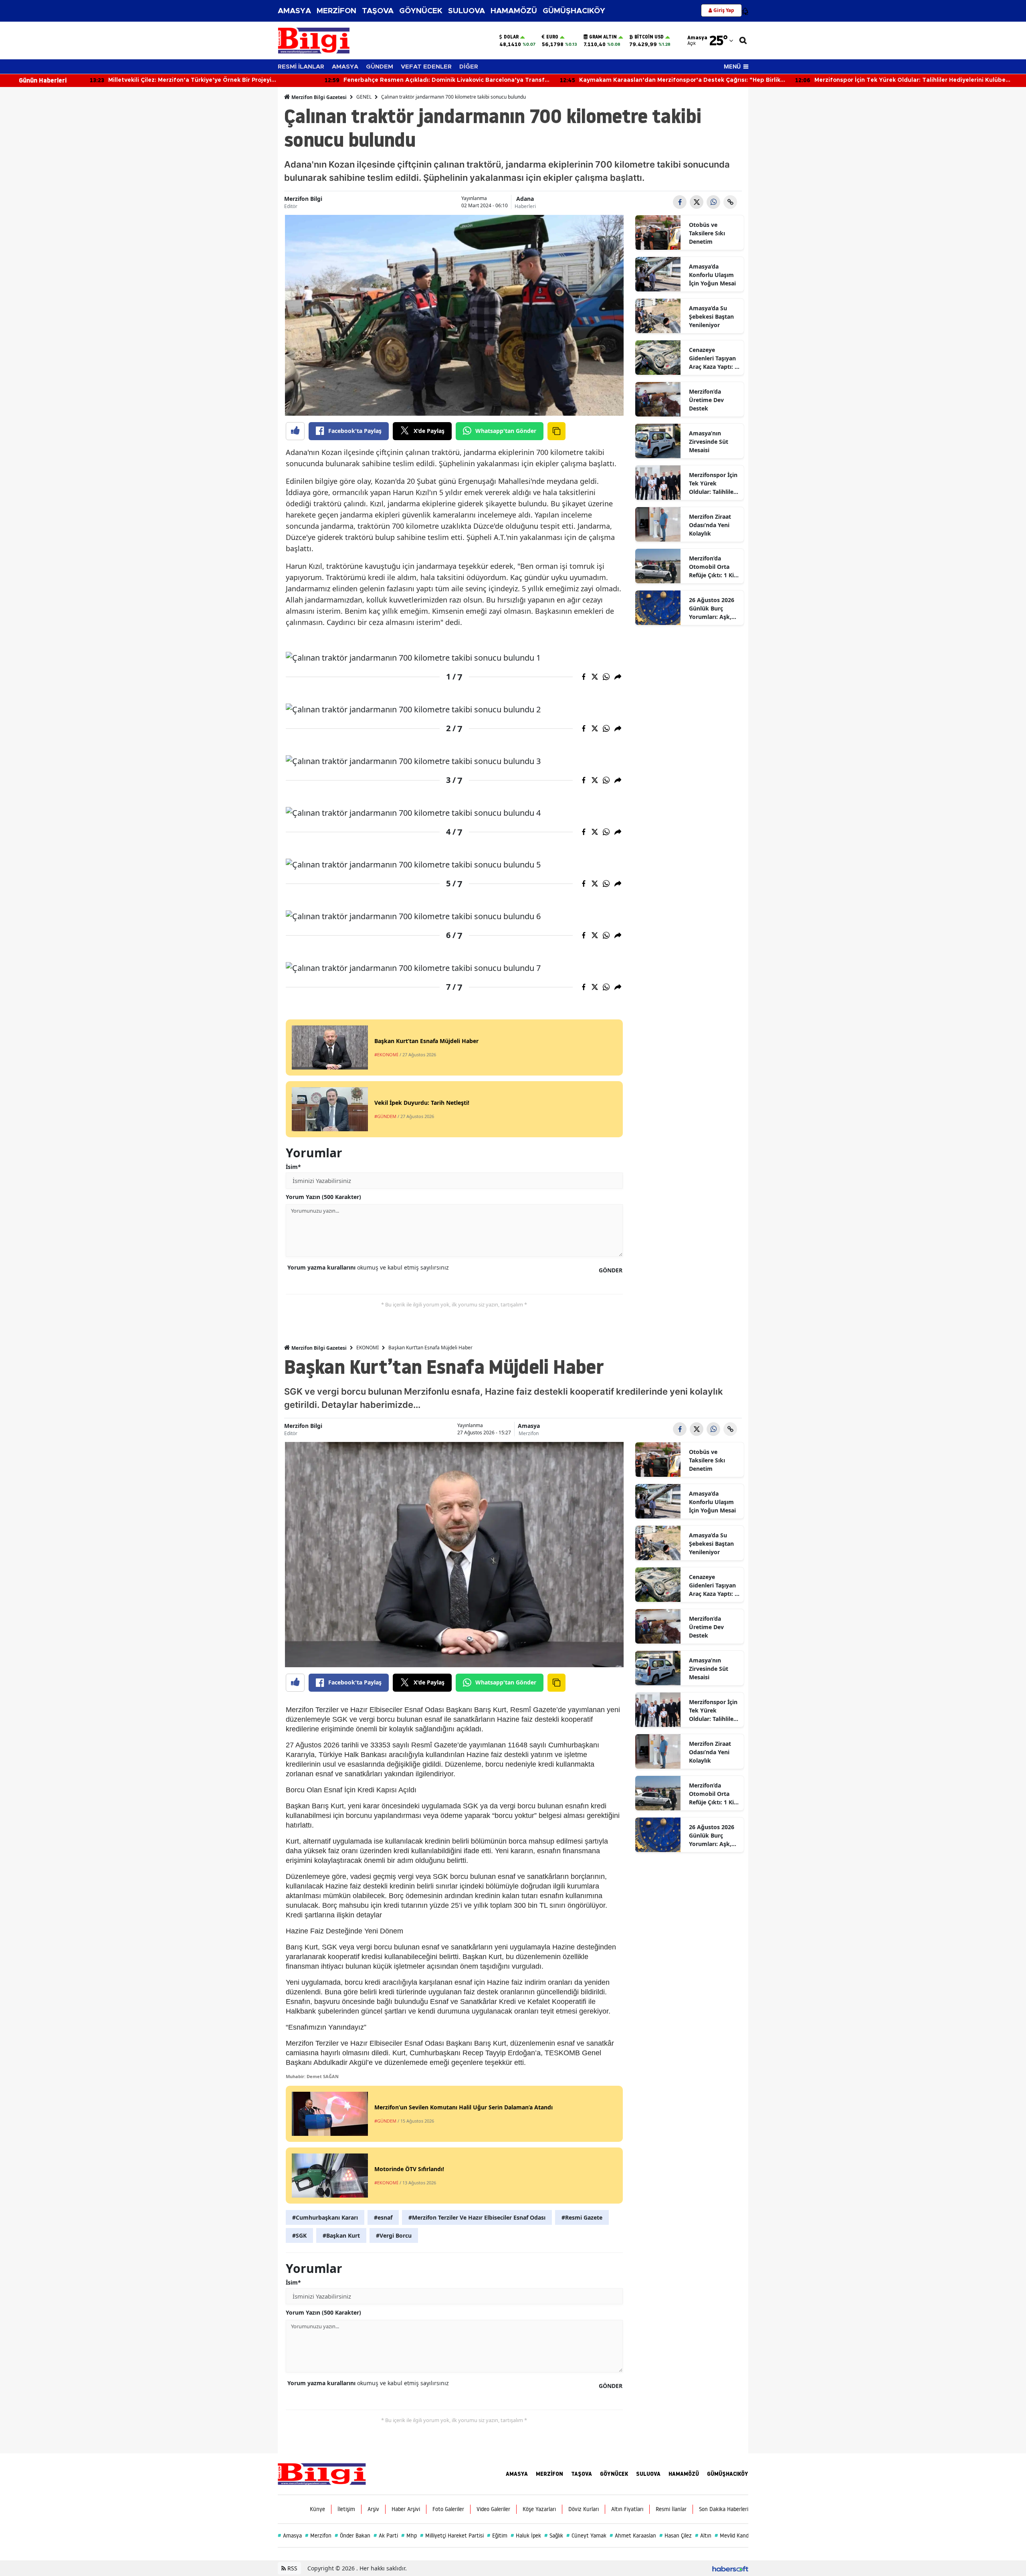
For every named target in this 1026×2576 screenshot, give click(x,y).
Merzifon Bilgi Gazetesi (318, 97)
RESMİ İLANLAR (301, 67)
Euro (552, 37)
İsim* (293, 1167)
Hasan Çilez (676, 2536)
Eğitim (497, 2536)
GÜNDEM (380, 67)
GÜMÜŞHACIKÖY (574, 11)
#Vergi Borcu (394, 2235)
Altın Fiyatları (627, 2509)
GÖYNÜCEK (421, 11)
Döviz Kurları (584, 2509)
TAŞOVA (378, 11)
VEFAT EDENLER (426, 67)
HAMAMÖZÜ (514, 11)
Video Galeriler (493, 2509)
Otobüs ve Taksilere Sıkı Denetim (707, 233)
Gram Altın (603, 37)
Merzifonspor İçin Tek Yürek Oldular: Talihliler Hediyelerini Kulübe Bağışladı (713, 483)
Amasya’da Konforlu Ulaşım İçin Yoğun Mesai (712, 275)
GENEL (364, 97)
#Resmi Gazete (582, 2217)
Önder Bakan (352, 2536)
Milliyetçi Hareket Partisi (452, 2536)
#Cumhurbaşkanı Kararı (325, 2217)
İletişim (346, 2509)
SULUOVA (467, 11)
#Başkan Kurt (341, 2235)
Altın (703, 2536)
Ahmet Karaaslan (633, 2536)
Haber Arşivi (406, 2509)
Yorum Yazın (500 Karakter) (323, 1197)
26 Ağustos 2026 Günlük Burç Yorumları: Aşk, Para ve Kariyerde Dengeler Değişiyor (713, 609)
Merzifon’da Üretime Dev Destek (706, 400)
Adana (525, 199)
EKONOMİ (368, 1348)
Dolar (511, 37)
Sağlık (554, 2536)
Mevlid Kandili (733, 2536)
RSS (292, 2568)
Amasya (529, 1426)
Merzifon (529, 1433)
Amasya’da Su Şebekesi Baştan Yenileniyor (711, 316)
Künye (317, 2509)
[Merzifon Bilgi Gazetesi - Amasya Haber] (322, 2473)
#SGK (299, 2235)
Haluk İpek (526, 2536)
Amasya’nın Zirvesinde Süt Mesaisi (709, 442)
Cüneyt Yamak (586, 2536)
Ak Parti (386, 2536)
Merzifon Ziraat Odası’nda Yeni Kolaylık (710, 525)
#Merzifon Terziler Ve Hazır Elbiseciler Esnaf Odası (477, 2217)
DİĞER (469, 67)
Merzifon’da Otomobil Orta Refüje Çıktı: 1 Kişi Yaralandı (714, 567)
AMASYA (294, 11)
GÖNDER (611, 1270)
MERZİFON (336, 11)
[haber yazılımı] (730, 2568)
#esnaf (383, 2217)
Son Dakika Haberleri (724, 2509)
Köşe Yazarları (539, 2509)
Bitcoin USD (649, 37)
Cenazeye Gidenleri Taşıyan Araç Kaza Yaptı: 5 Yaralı (713, 358)
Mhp (409, 2536)
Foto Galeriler (448, 2509)
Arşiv (373, 2509)
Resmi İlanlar (671, 2509)
